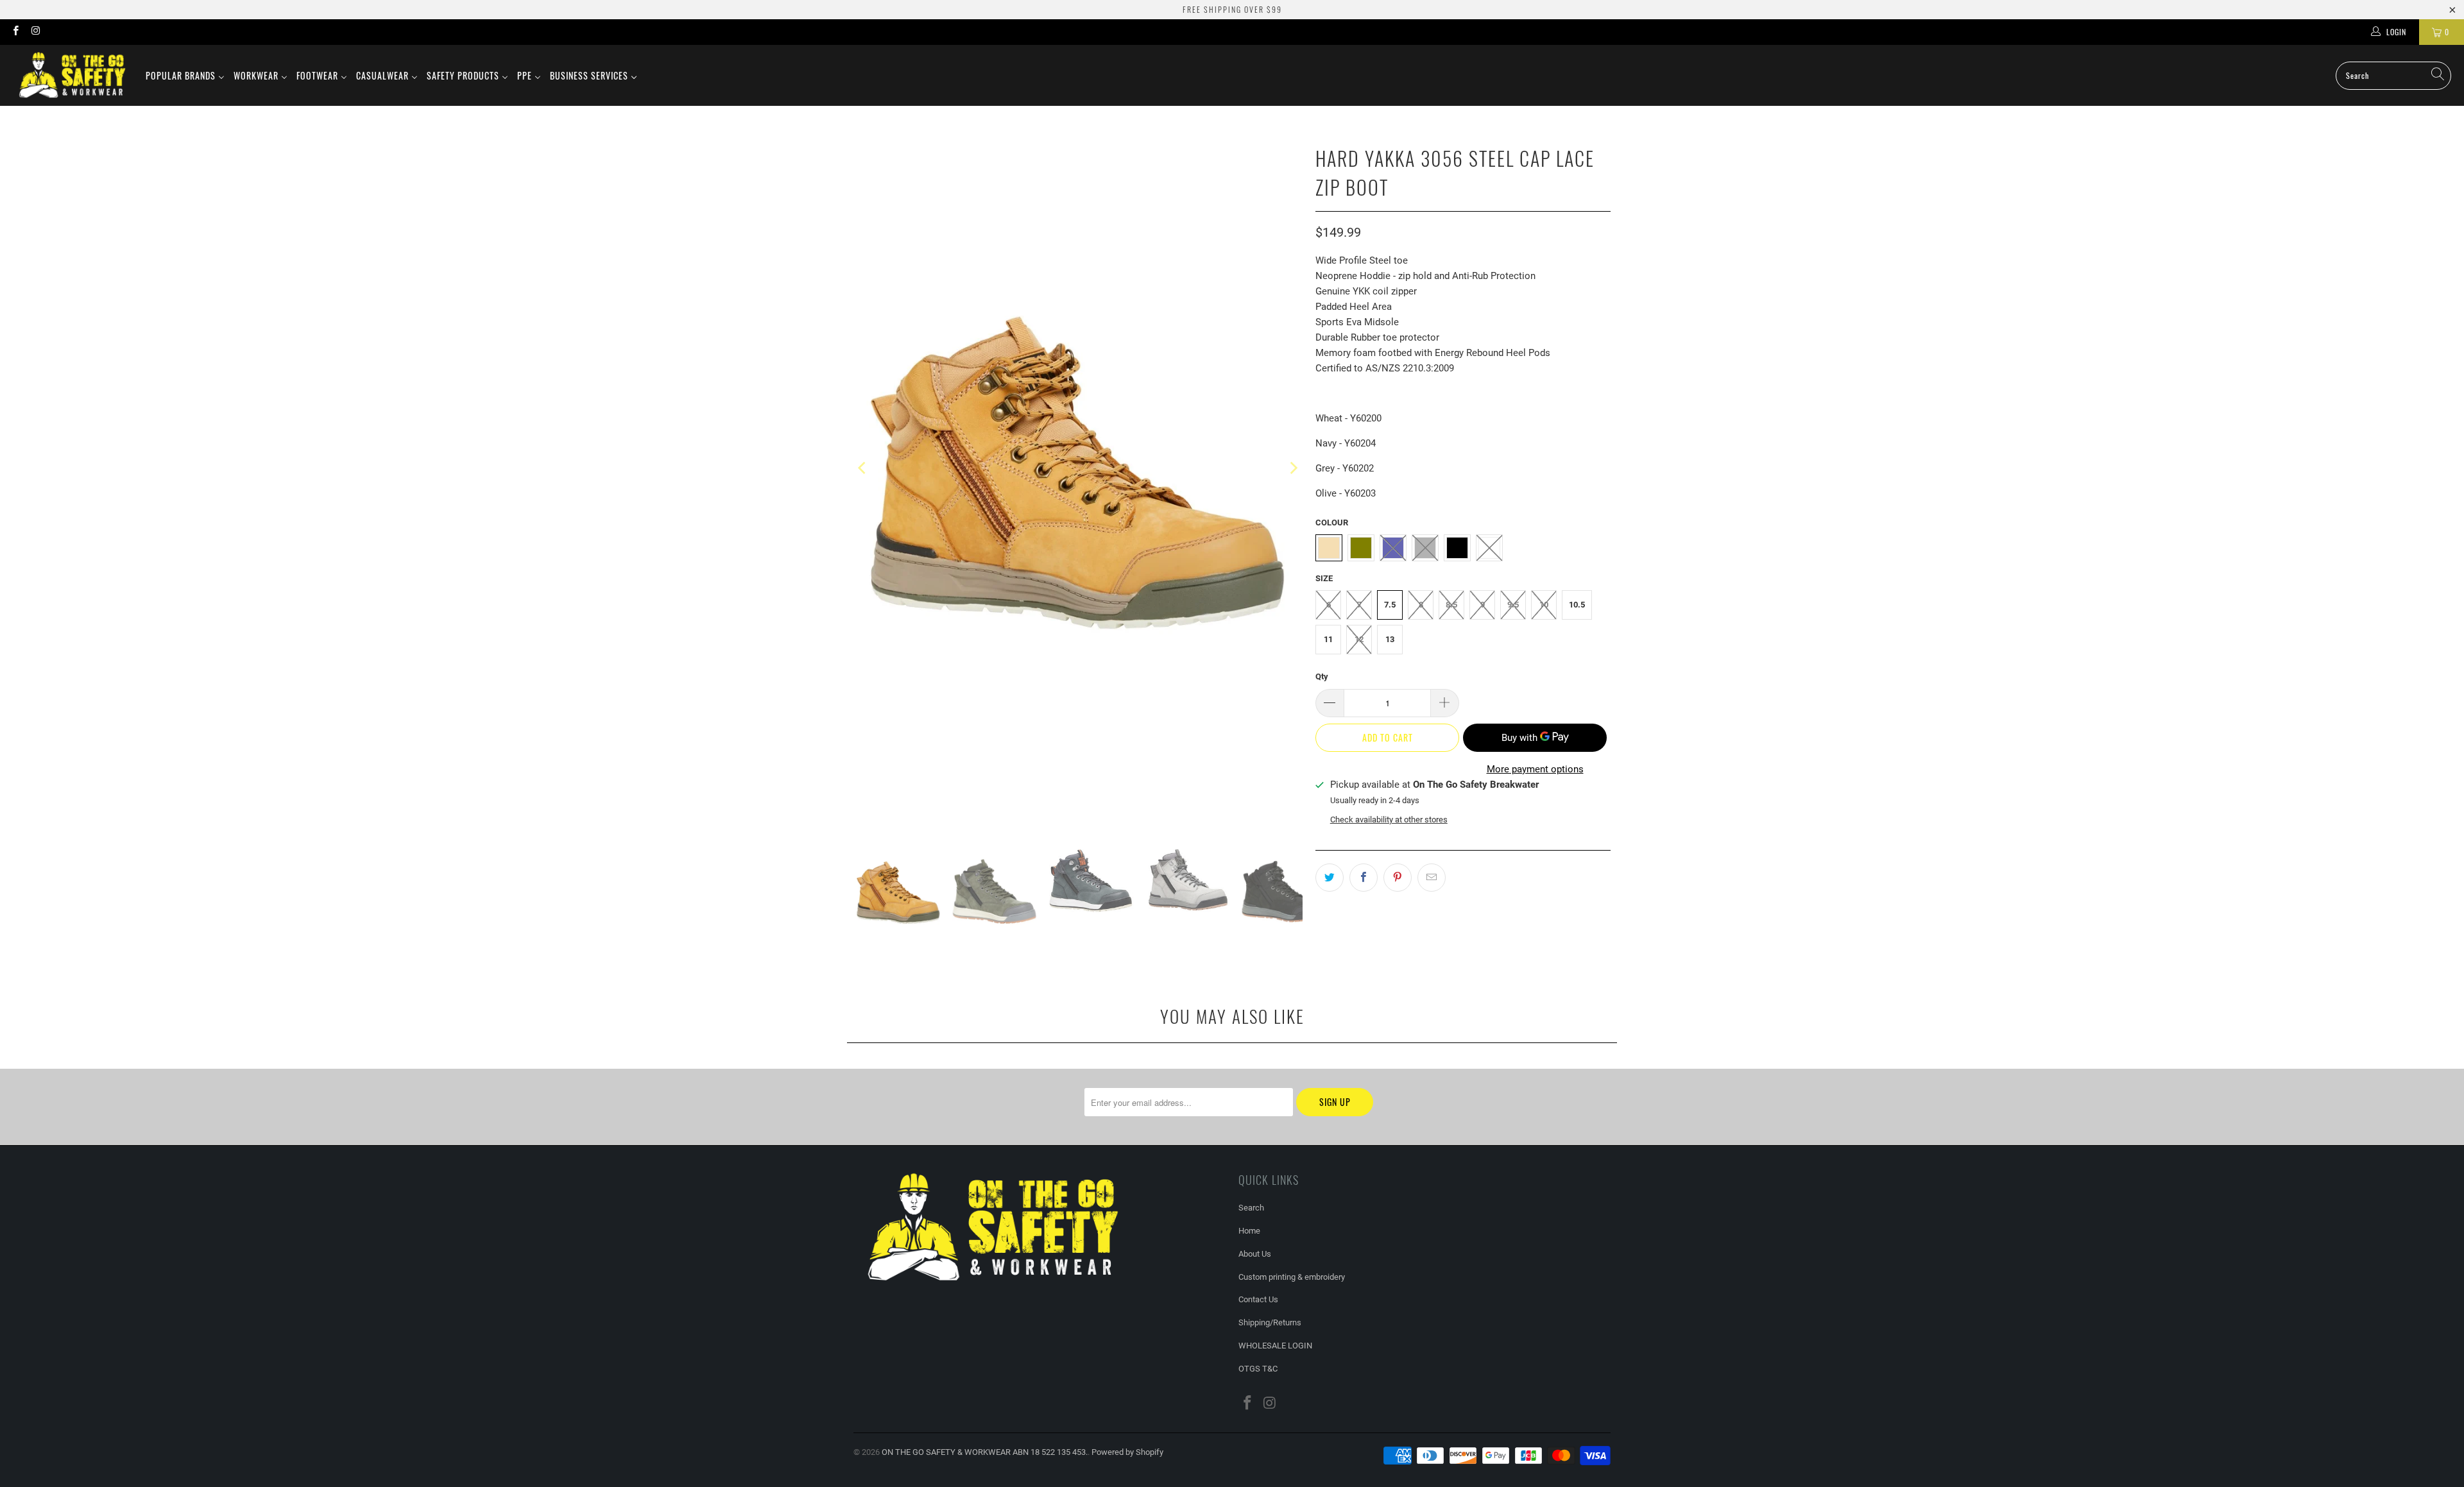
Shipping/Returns (1270, 1322)
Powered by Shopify (1127, 1452)
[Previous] (863, 468)
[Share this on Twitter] (1330, 878)
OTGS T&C (1258, 1369)
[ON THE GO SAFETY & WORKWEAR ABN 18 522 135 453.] (72, 75)
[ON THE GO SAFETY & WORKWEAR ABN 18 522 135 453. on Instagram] (35, 32)
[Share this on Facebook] (1364, 878)
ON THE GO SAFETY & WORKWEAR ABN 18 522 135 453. (985, 1452)
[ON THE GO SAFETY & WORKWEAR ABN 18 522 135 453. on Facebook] (15, 32)
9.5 (1513, 605)
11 (1328, 639)
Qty (1322, 676)
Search (1251, 1208)
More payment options (1535, 769)
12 (1359, 639)
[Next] (1293, 468)
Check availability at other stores (1389, 820)
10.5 (1577, 605)
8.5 (1451, 605)
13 (1390, 639)
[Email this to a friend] (1432, 878)
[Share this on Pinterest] (1398, 878)
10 (1544, 605)
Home (1249, 1231)
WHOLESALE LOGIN (1275, 1346)
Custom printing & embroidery (1292, 1277)
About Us (1255, 1254)
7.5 (1390, 605)
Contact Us (1258, 1299)
